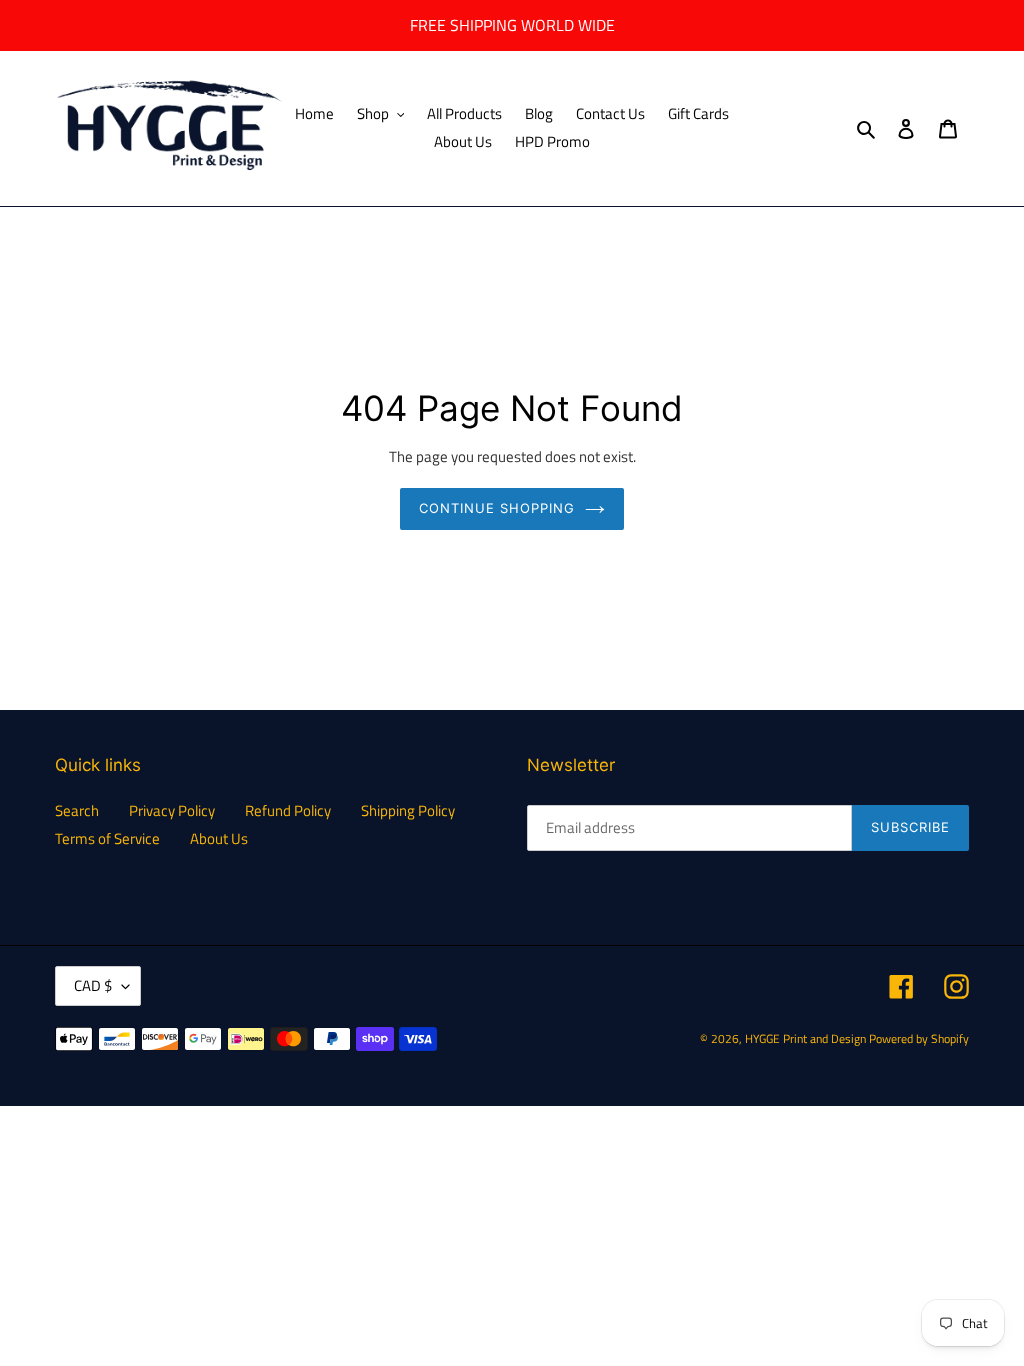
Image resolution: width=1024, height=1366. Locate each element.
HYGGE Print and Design (805, 1038)
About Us (219, 838)
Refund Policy (288, 810)
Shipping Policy (408, 810)
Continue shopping (497, 508)
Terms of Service (107, 838)
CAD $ (93, 985)
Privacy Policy (172, 810)
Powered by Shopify (919, 1038)
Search (77, 810)
